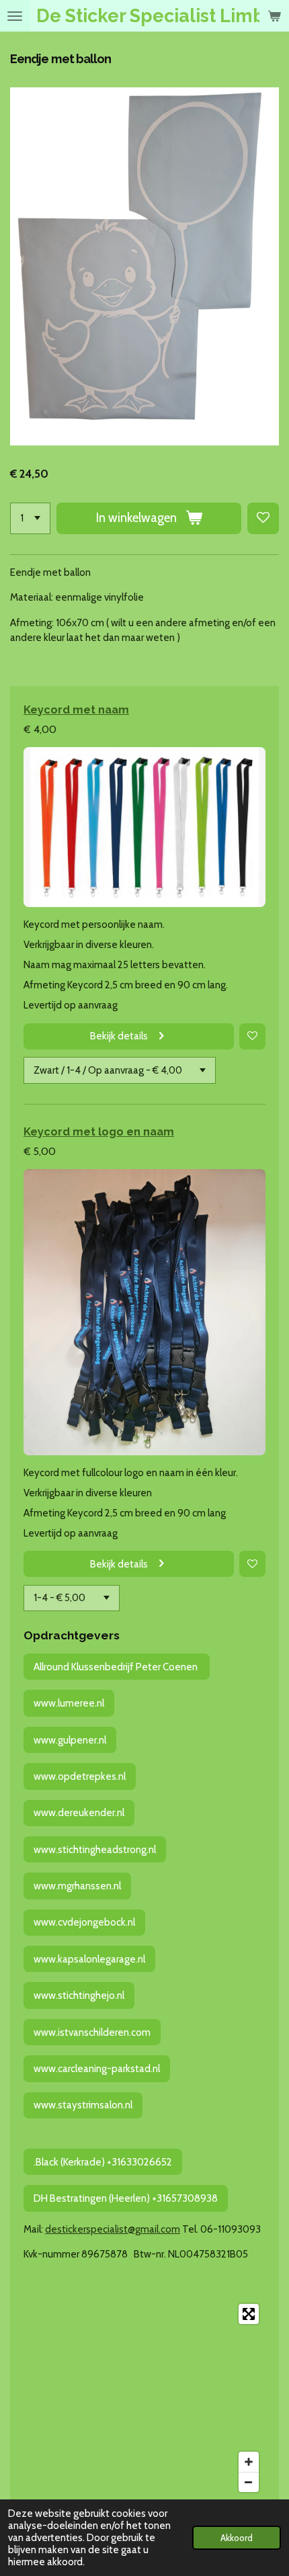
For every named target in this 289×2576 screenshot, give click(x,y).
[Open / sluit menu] (15, 16)
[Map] (144, 2398)
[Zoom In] (249, 2462)
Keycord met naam (76, 710)
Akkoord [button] (237, 2538)
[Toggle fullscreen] (249, 2314)
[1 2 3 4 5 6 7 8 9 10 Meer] (30, 518)
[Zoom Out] (249, 2482)
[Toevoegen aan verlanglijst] (263, 518)
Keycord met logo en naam (99, 1131)
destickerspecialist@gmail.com (113, 2229)
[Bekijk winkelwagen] (274, 16)
